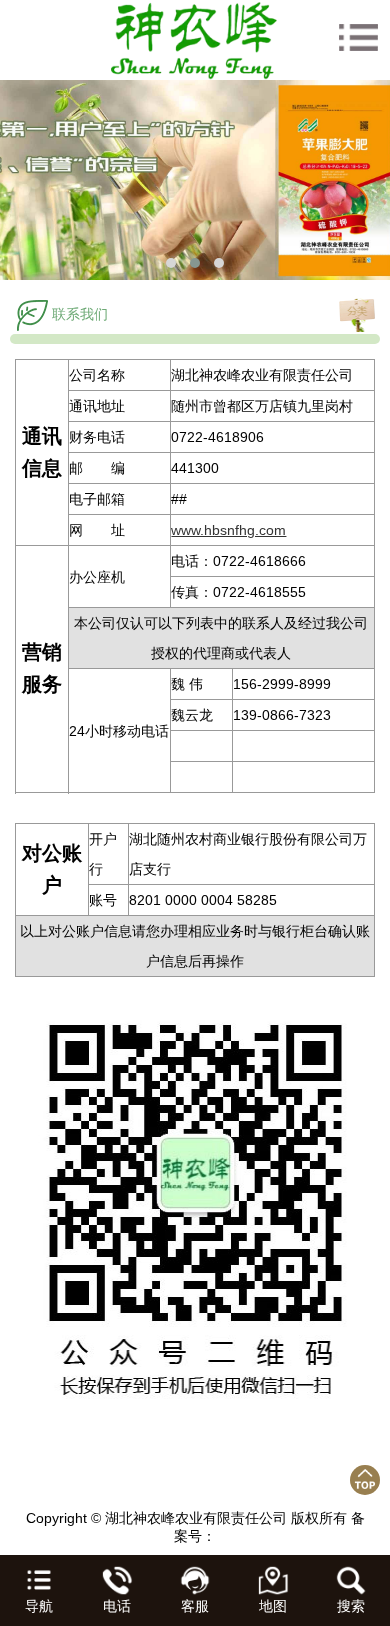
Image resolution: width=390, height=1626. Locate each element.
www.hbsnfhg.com (228, 530)
